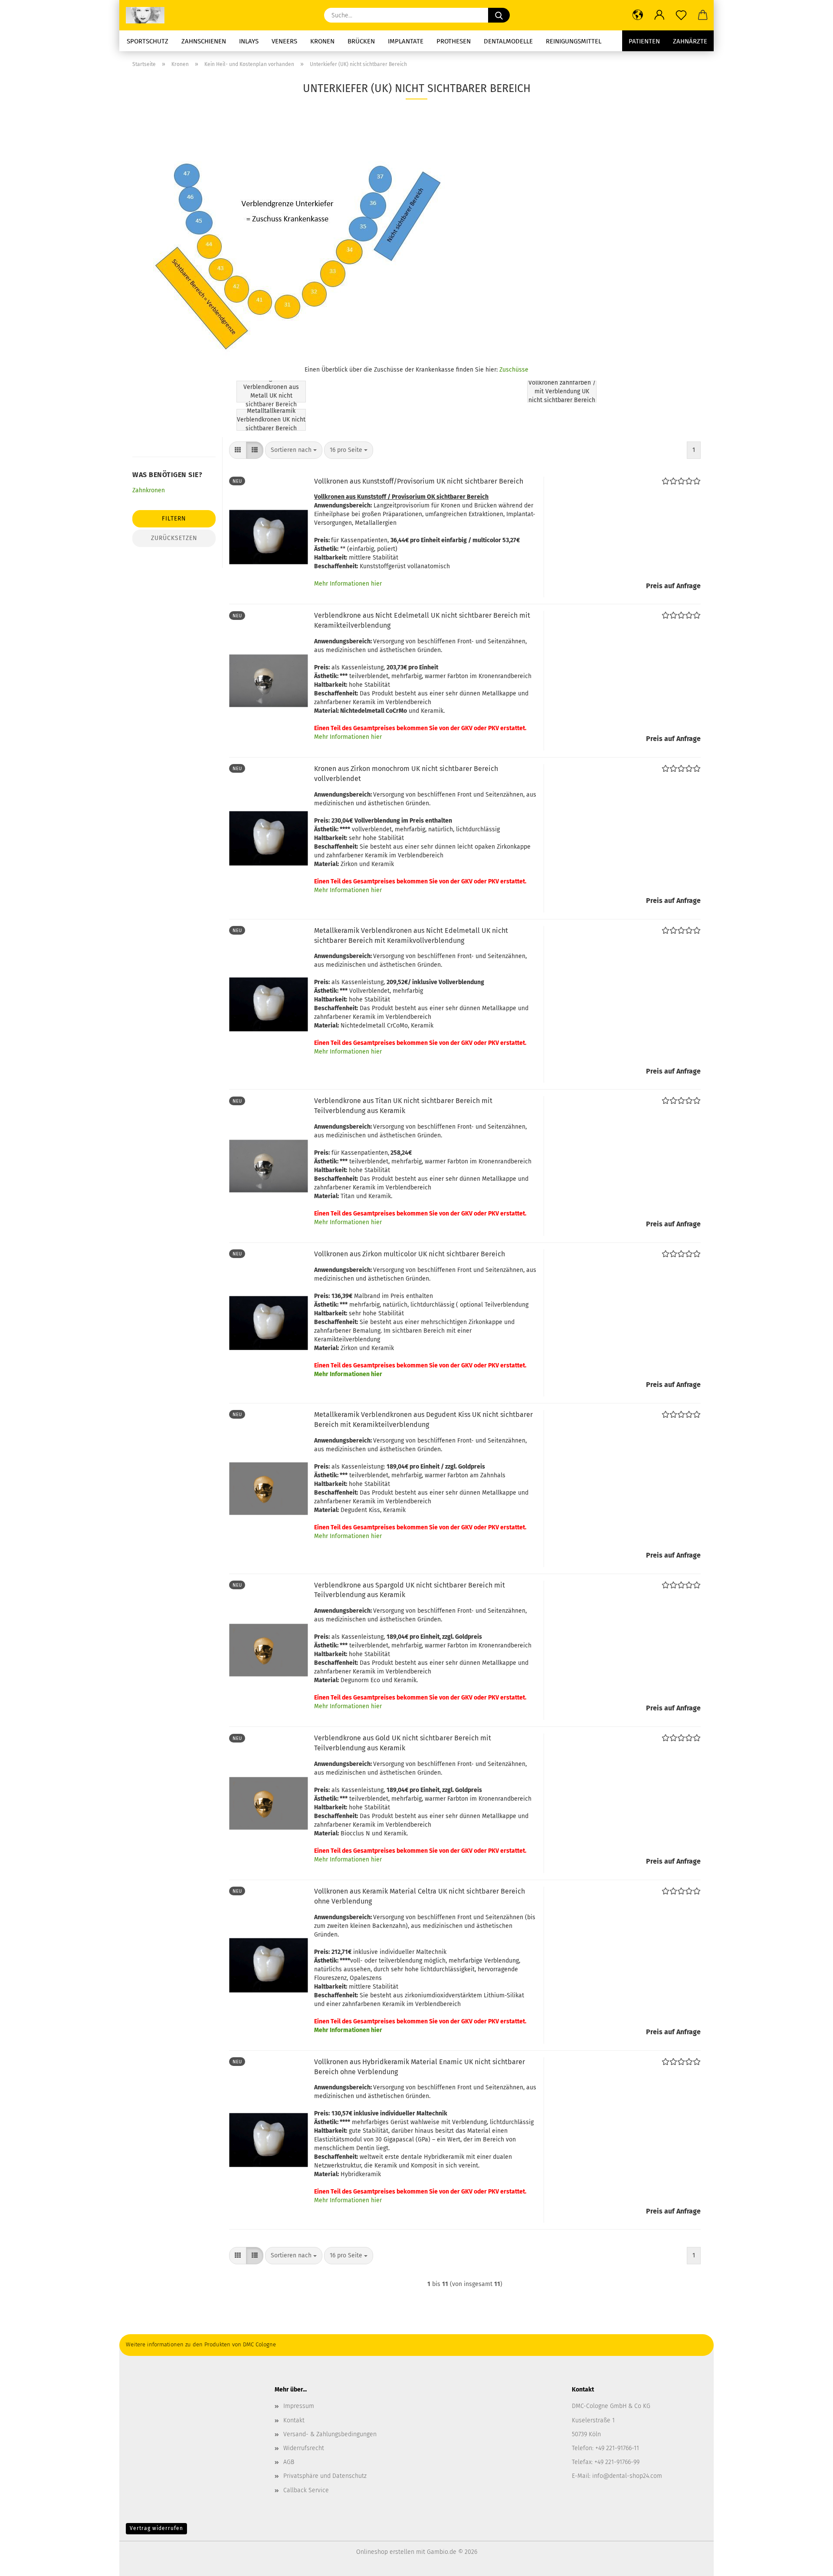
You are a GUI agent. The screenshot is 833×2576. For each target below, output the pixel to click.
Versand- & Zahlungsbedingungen (330, 2434)
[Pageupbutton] (809, 2563)
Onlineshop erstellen (385, 2552)
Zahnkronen (149, 490)
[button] (638, 15)
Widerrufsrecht (304, 2448)
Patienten (644, 41)
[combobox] (294, 450)
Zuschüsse (514, 370)
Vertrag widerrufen (156, 2528)
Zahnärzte (690, 41)
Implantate (406, 41)
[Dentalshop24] (148, 15)
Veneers (284, 41)
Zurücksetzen (174, 538)
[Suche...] (499, 15)
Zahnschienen (204, 41)
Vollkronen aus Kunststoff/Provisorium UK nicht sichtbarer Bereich (419, 481)
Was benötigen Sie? (167, 475)
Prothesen (454, 41)
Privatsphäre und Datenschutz (325, 2476)
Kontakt (294, 2420)
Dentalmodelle (508, 41)
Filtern (174, 519)
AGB (289, 2462)
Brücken (361, 41)
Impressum (299, 2406)
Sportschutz (148, 41)
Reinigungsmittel (574, 41)
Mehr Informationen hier (348, 584)
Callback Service (306, 2490)
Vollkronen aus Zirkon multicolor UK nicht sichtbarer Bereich (410, 1254)
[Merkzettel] (681, 15)
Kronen (322, 41)
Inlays (249, 41)
